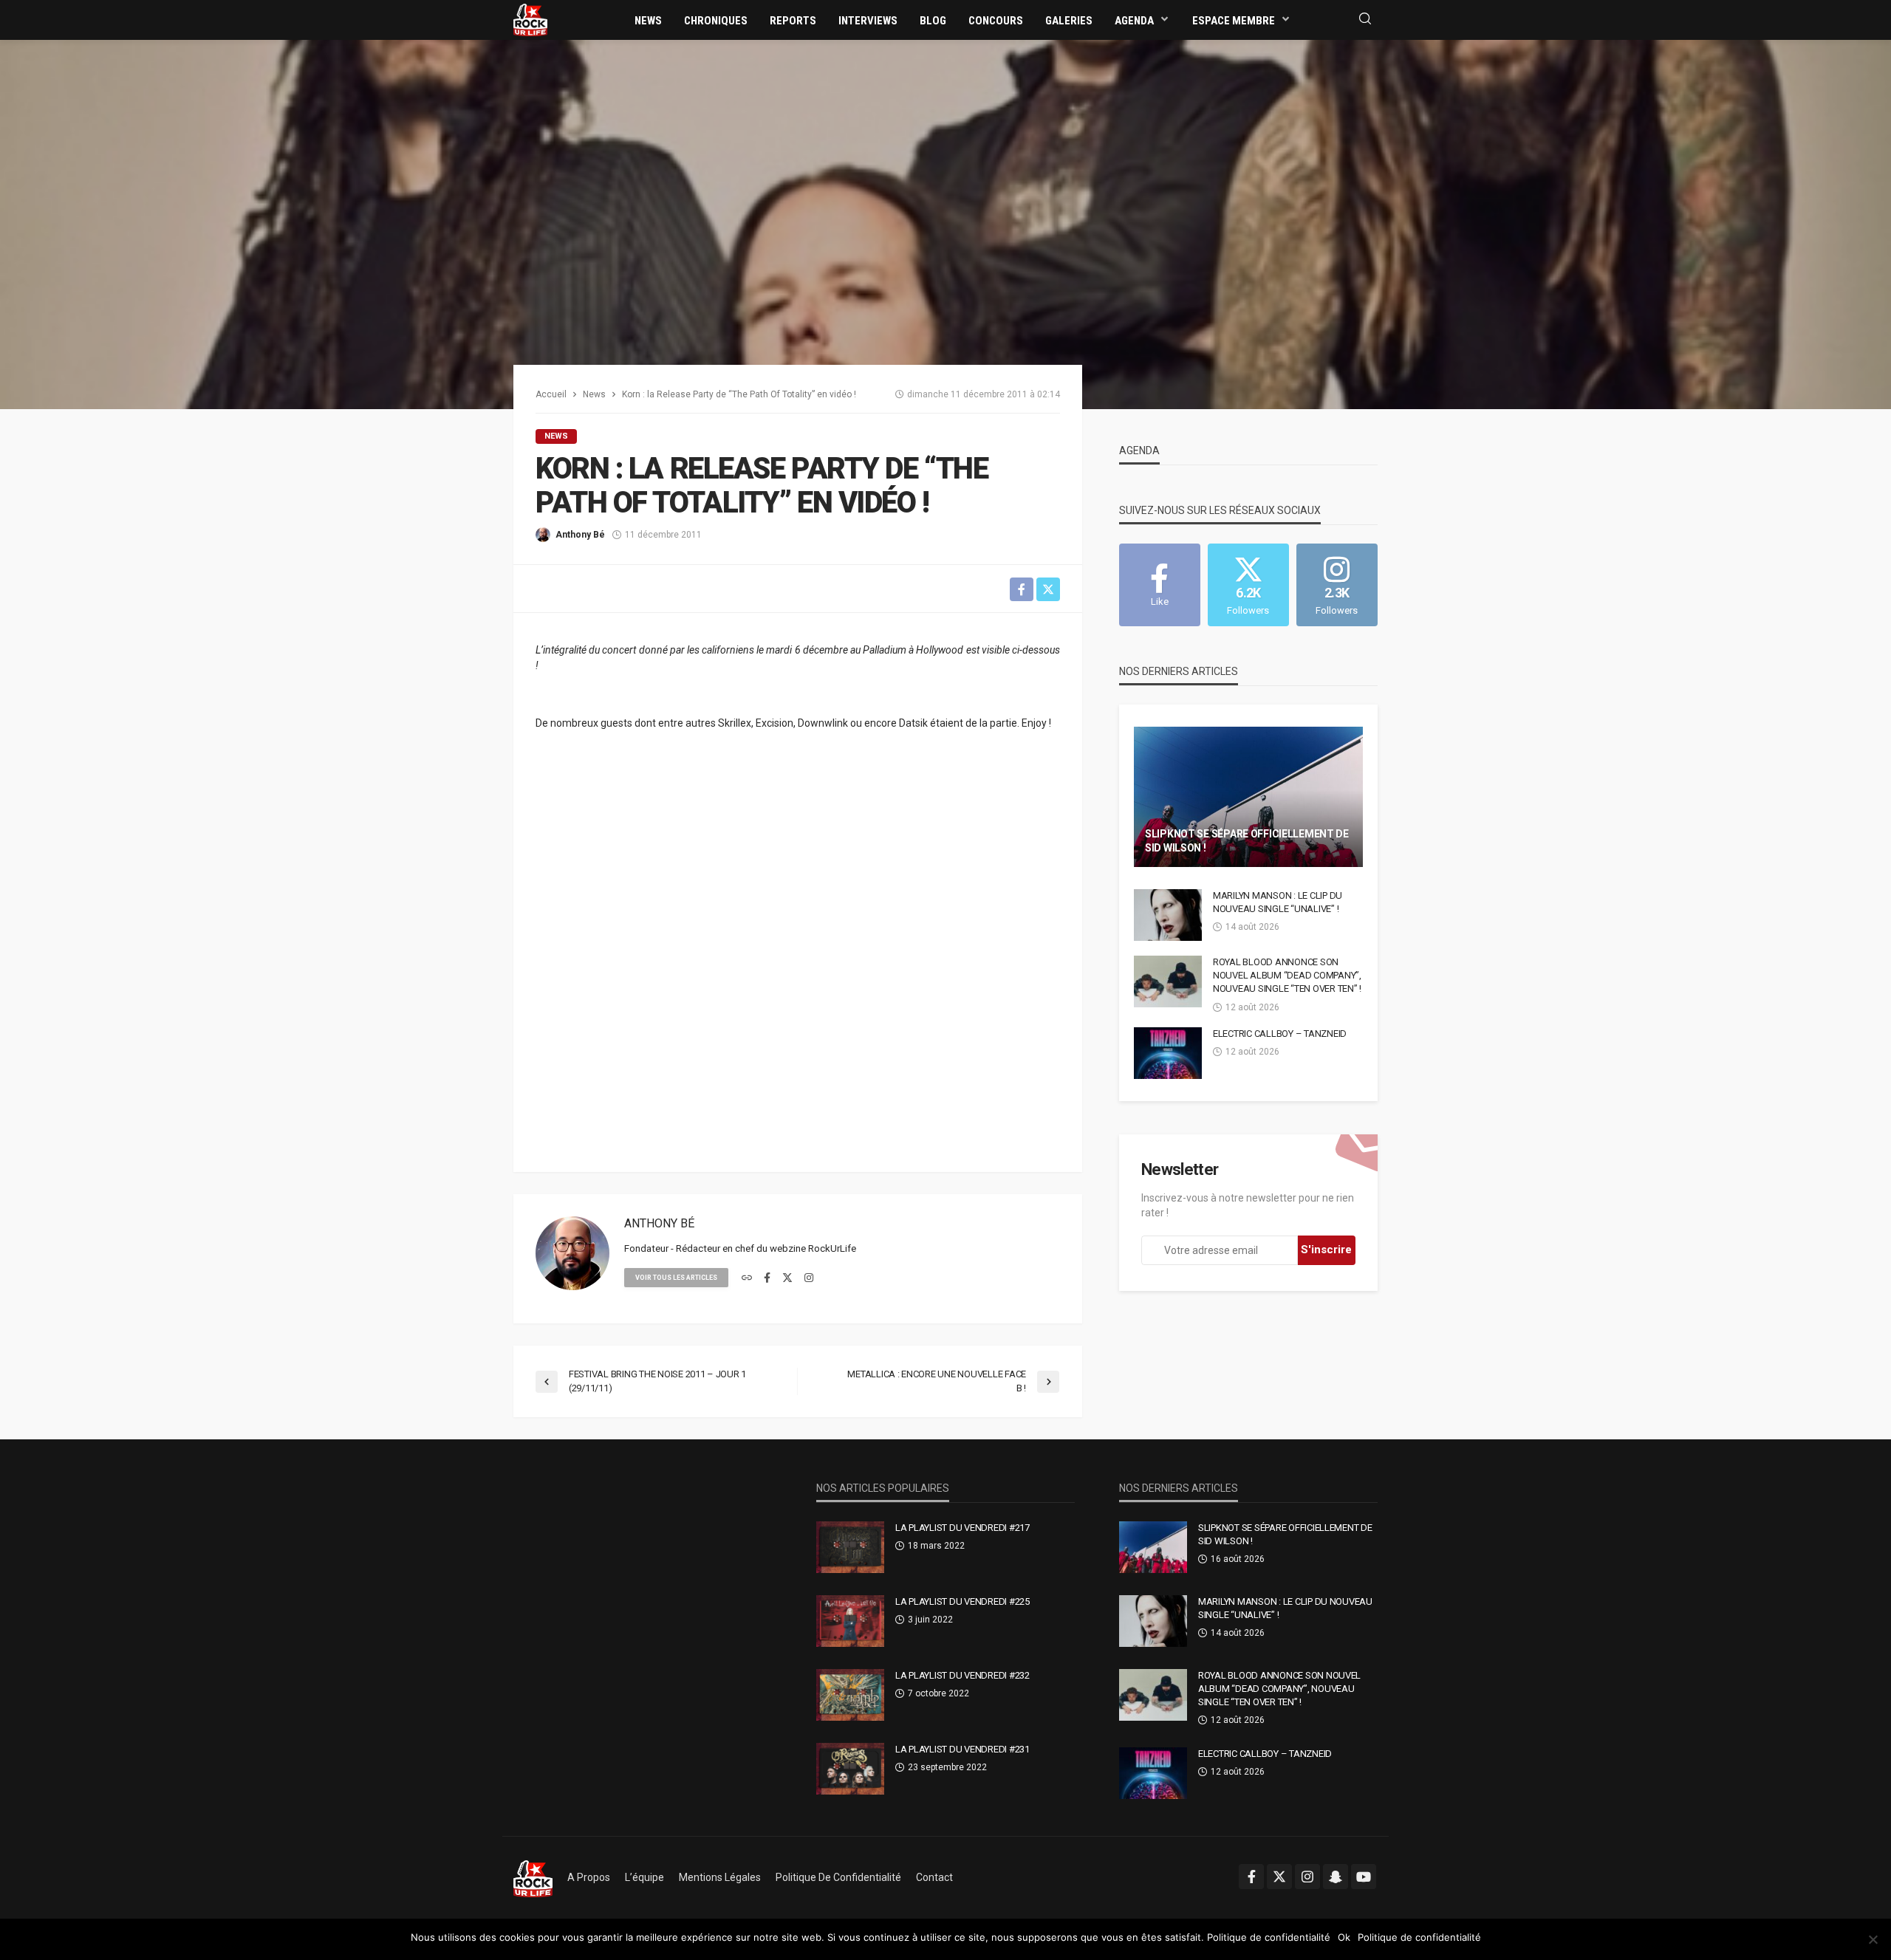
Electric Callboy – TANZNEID (1280, 1034)
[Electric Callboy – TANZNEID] (1168, 1053)
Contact (934, 1877)
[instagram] (809, 1278)
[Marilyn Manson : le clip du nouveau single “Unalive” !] (1168, 915)
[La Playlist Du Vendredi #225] (850, 1621)
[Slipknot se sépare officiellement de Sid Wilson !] (1248, 797)
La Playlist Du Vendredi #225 (962, 1601)
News (648, 21)
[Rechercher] (1365, 20)
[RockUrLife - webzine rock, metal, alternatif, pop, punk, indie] (530, 19)
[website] (747, 1278)
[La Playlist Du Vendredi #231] (850, 1769)
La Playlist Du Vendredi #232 (962, 1675)
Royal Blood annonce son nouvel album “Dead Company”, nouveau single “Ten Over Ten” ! (1287, 975)
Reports (793, 21)
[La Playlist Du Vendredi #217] (850, 1547)
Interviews (868, 21)
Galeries (1069, 21)
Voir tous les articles (676, 1278)
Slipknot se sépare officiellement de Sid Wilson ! (1247, 841)
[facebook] (767, 1278)
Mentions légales (720, 1877)
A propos (589, 1877)
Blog (933, 21)
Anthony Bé (580, 535)
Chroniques (716, 21)
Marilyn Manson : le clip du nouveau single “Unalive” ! (1278, 902)
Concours (996, 21)
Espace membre (1234, 21)
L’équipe (644, 1877)
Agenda (1134, 21)
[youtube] (1364, 1877)
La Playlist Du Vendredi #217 (962, 1528)
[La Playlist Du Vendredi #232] (850, 1695)
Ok (1344, 1937)
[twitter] (787, 1278)
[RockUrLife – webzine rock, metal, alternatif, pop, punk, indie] (533, 1877)
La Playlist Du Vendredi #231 (962, 1749)
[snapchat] (1336, 1877)
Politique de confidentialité (838, 1877)
